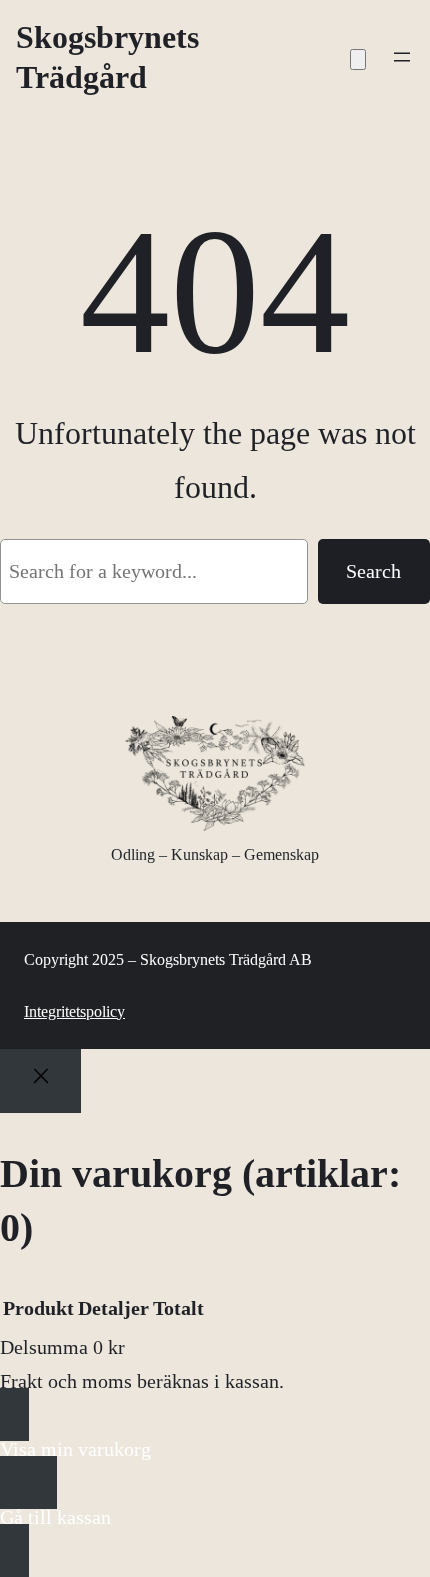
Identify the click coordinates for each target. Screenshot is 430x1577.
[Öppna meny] (402, 57)
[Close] (40, 1081)
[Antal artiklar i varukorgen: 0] (358, 59)
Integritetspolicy (74, 1011)
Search (373, 571)
